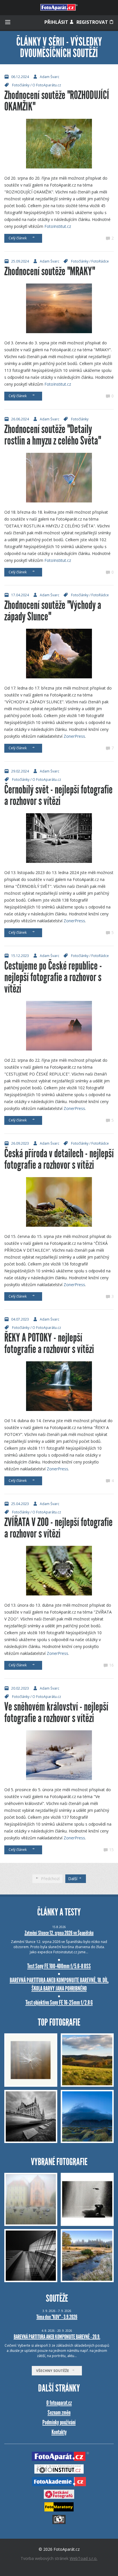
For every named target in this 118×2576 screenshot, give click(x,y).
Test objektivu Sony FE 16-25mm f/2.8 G (59, 2003)
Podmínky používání (59, 2422)
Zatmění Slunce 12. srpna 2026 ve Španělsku (59, 1933)
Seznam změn (59, 2413)
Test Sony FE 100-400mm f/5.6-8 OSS (59, 1966)
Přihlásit (57, 22)
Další (73, 1879)
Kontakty (59, 2432)
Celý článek (18, 238)
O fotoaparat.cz (59, 2403)
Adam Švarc (50, 77)
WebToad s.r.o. (83, 2558)
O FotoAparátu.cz (47, 85)
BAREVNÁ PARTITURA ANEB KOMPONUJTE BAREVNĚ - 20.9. (57, 2337)
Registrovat (93, 22)
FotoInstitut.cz (58, 226)
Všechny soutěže (54, 2371)
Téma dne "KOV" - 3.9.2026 (57, 2317)
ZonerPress (74, 736)
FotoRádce (100, 261)
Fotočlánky (21, 85)
